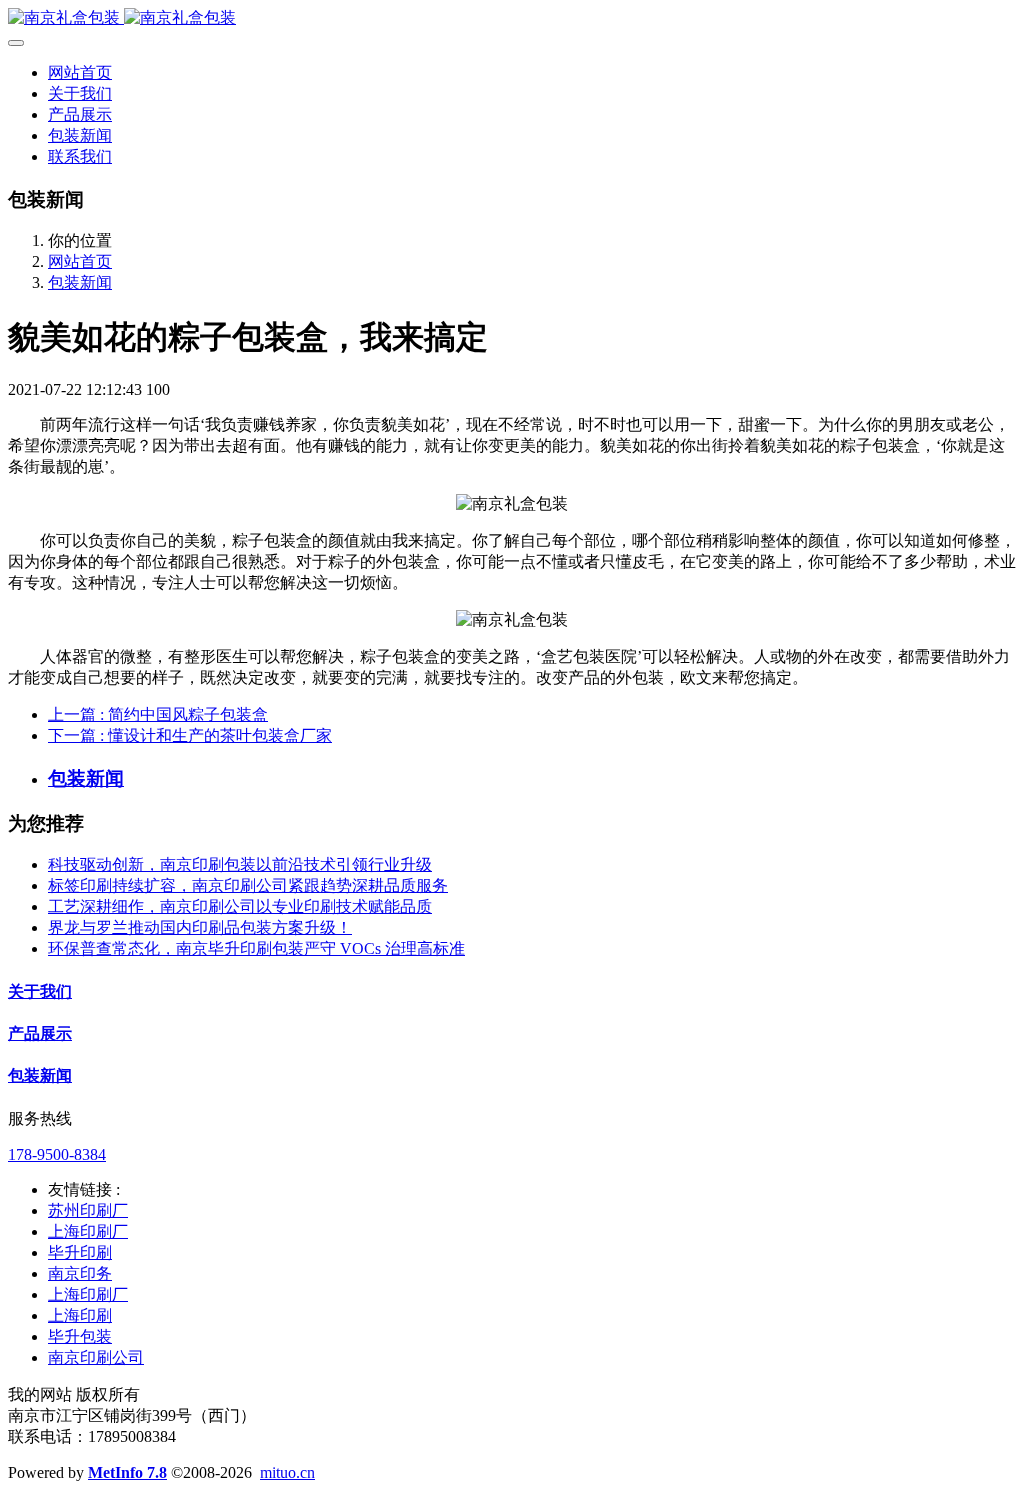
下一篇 (190, 735)
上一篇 (158, 714)
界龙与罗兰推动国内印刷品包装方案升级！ (200, 927)
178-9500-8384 (57, 1154)
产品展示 (40, 1033)
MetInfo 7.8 (127, 1472)
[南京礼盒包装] (512, 18)
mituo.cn (287, 1472)
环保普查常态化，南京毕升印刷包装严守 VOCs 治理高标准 (256, 948)
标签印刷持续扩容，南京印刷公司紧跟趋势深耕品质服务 (248, 885)
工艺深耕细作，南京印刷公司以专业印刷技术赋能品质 (240, 906)
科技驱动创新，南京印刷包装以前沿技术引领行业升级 (240, 864)
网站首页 (80, 72)
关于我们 (40, 991)
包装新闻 (80, 282)
